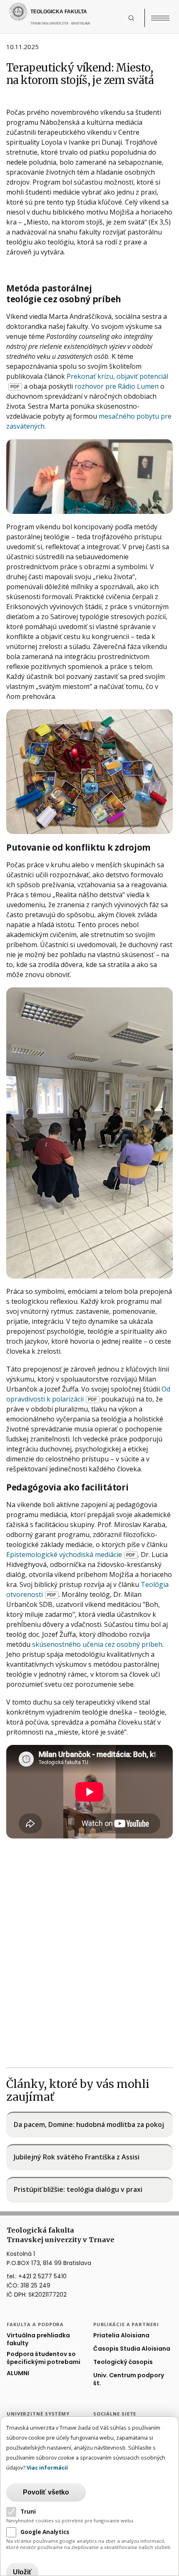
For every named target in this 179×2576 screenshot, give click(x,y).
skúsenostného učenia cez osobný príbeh (97, 1644)
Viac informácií (47, 2467)
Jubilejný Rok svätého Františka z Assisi (77, 2157)
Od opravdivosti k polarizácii (88, 1394)
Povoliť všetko (46, 2492)
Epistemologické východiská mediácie (64, 1554)
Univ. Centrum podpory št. (129, 2379)
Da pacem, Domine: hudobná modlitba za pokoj (89, 2124)
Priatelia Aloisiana (121, 2335)
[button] (136, 18)
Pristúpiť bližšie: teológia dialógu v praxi (78, 2189)
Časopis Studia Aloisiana (132, 2349)
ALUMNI (18, 2373)
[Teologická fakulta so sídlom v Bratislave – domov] (67, 12)
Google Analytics (45, 2532)
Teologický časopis (123, 2362)
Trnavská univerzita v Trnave (78, 27)
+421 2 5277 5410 (42, 2276)
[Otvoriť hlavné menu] (160, 18)
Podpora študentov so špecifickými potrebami (44, 2358)
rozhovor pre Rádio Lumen (117, 386)
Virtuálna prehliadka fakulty (38, 2339)
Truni (28, 2512)
